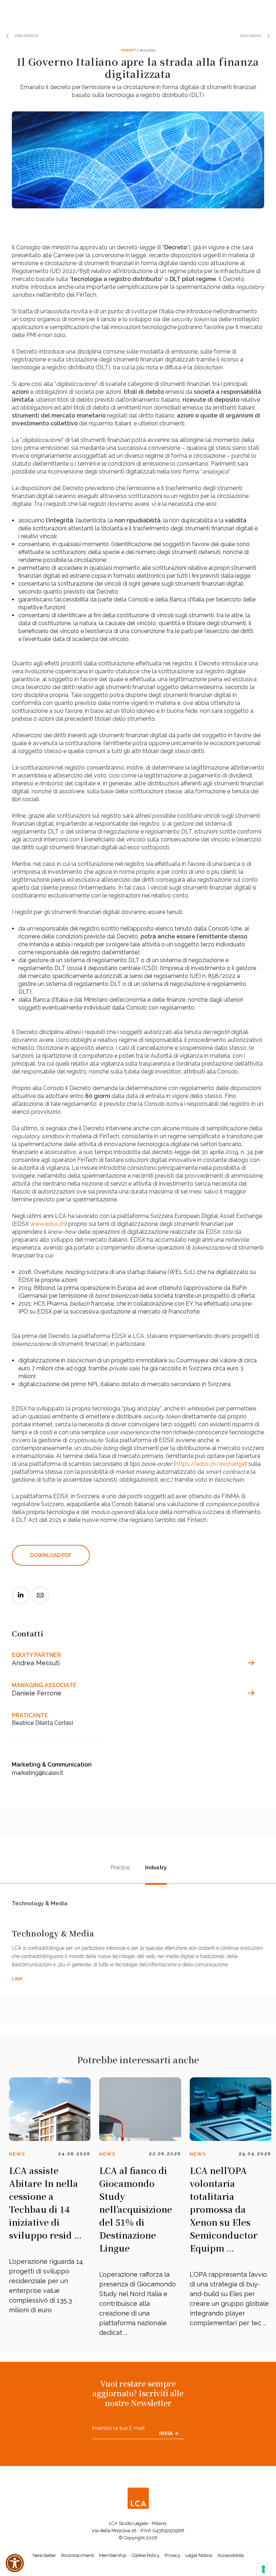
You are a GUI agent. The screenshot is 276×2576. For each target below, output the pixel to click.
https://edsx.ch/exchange (210, 1464)
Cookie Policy (146, 2555)
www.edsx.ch (48, 1224)
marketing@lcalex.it (38, 1773)
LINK (17, 1979)
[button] (15, 2563)
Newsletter (44, 2555)
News (17, 2154)
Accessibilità (230, 2555)
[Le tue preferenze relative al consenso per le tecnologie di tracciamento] (263, 2569)
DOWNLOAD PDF (51, 1555)
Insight (128, 50)
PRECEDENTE (26, 36)
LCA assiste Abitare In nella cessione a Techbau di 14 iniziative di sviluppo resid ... (45, 2203)
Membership (113, 2555)
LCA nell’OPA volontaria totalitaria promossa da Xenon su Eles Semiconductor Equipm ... (224, 2209)
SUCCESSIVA (251, 36)
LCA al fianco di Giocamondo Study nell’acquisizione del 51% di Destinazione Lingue (136, 2209)
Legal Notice (199, 2555)
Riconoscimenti (78, 2555)
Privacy (172, 2555)
